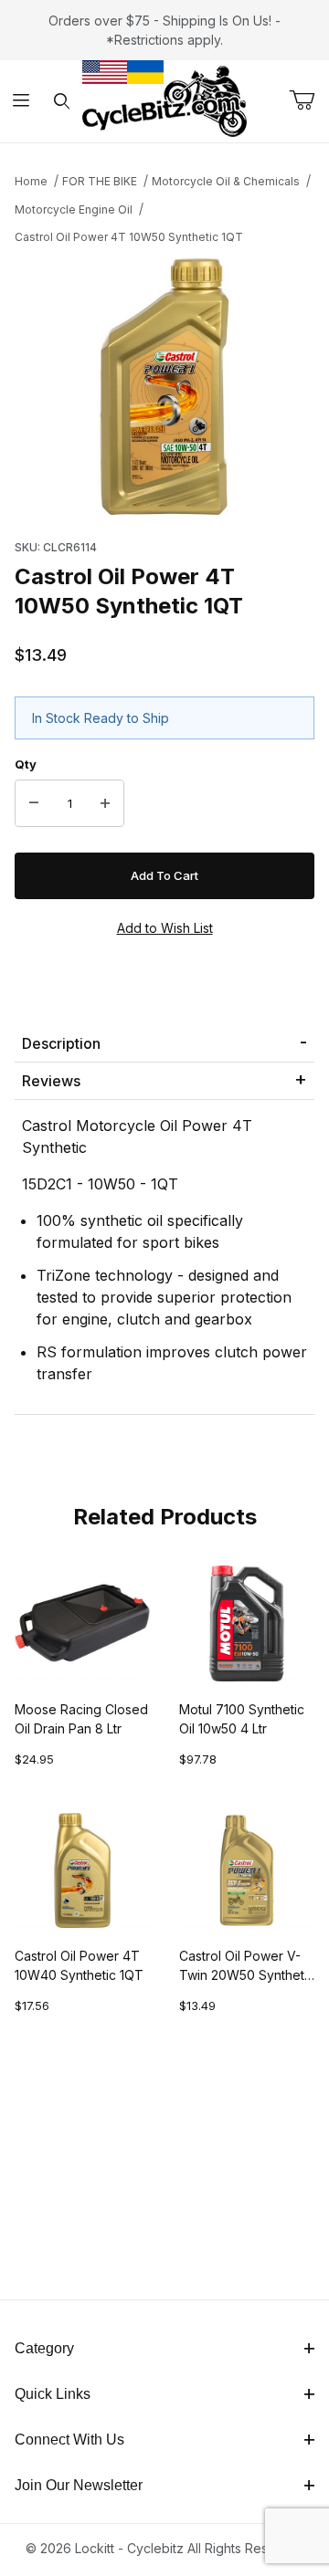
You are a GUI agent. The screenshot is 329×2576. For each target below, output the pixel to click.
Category (44, 2348)
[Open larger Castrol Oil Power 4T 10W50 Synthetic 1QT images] (164, 387)
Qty (26, 764)
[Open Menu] (21, 102)
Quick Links (53, 2394)
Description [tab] (61, 1043)
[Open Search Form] (62, 102)
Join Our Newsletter (79, 2485)
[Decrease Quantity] (34, 803)
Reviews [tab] (51, 1081)
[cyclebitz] (164, 100)
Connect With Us (69, 2440)
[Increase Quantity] (105, 803)
